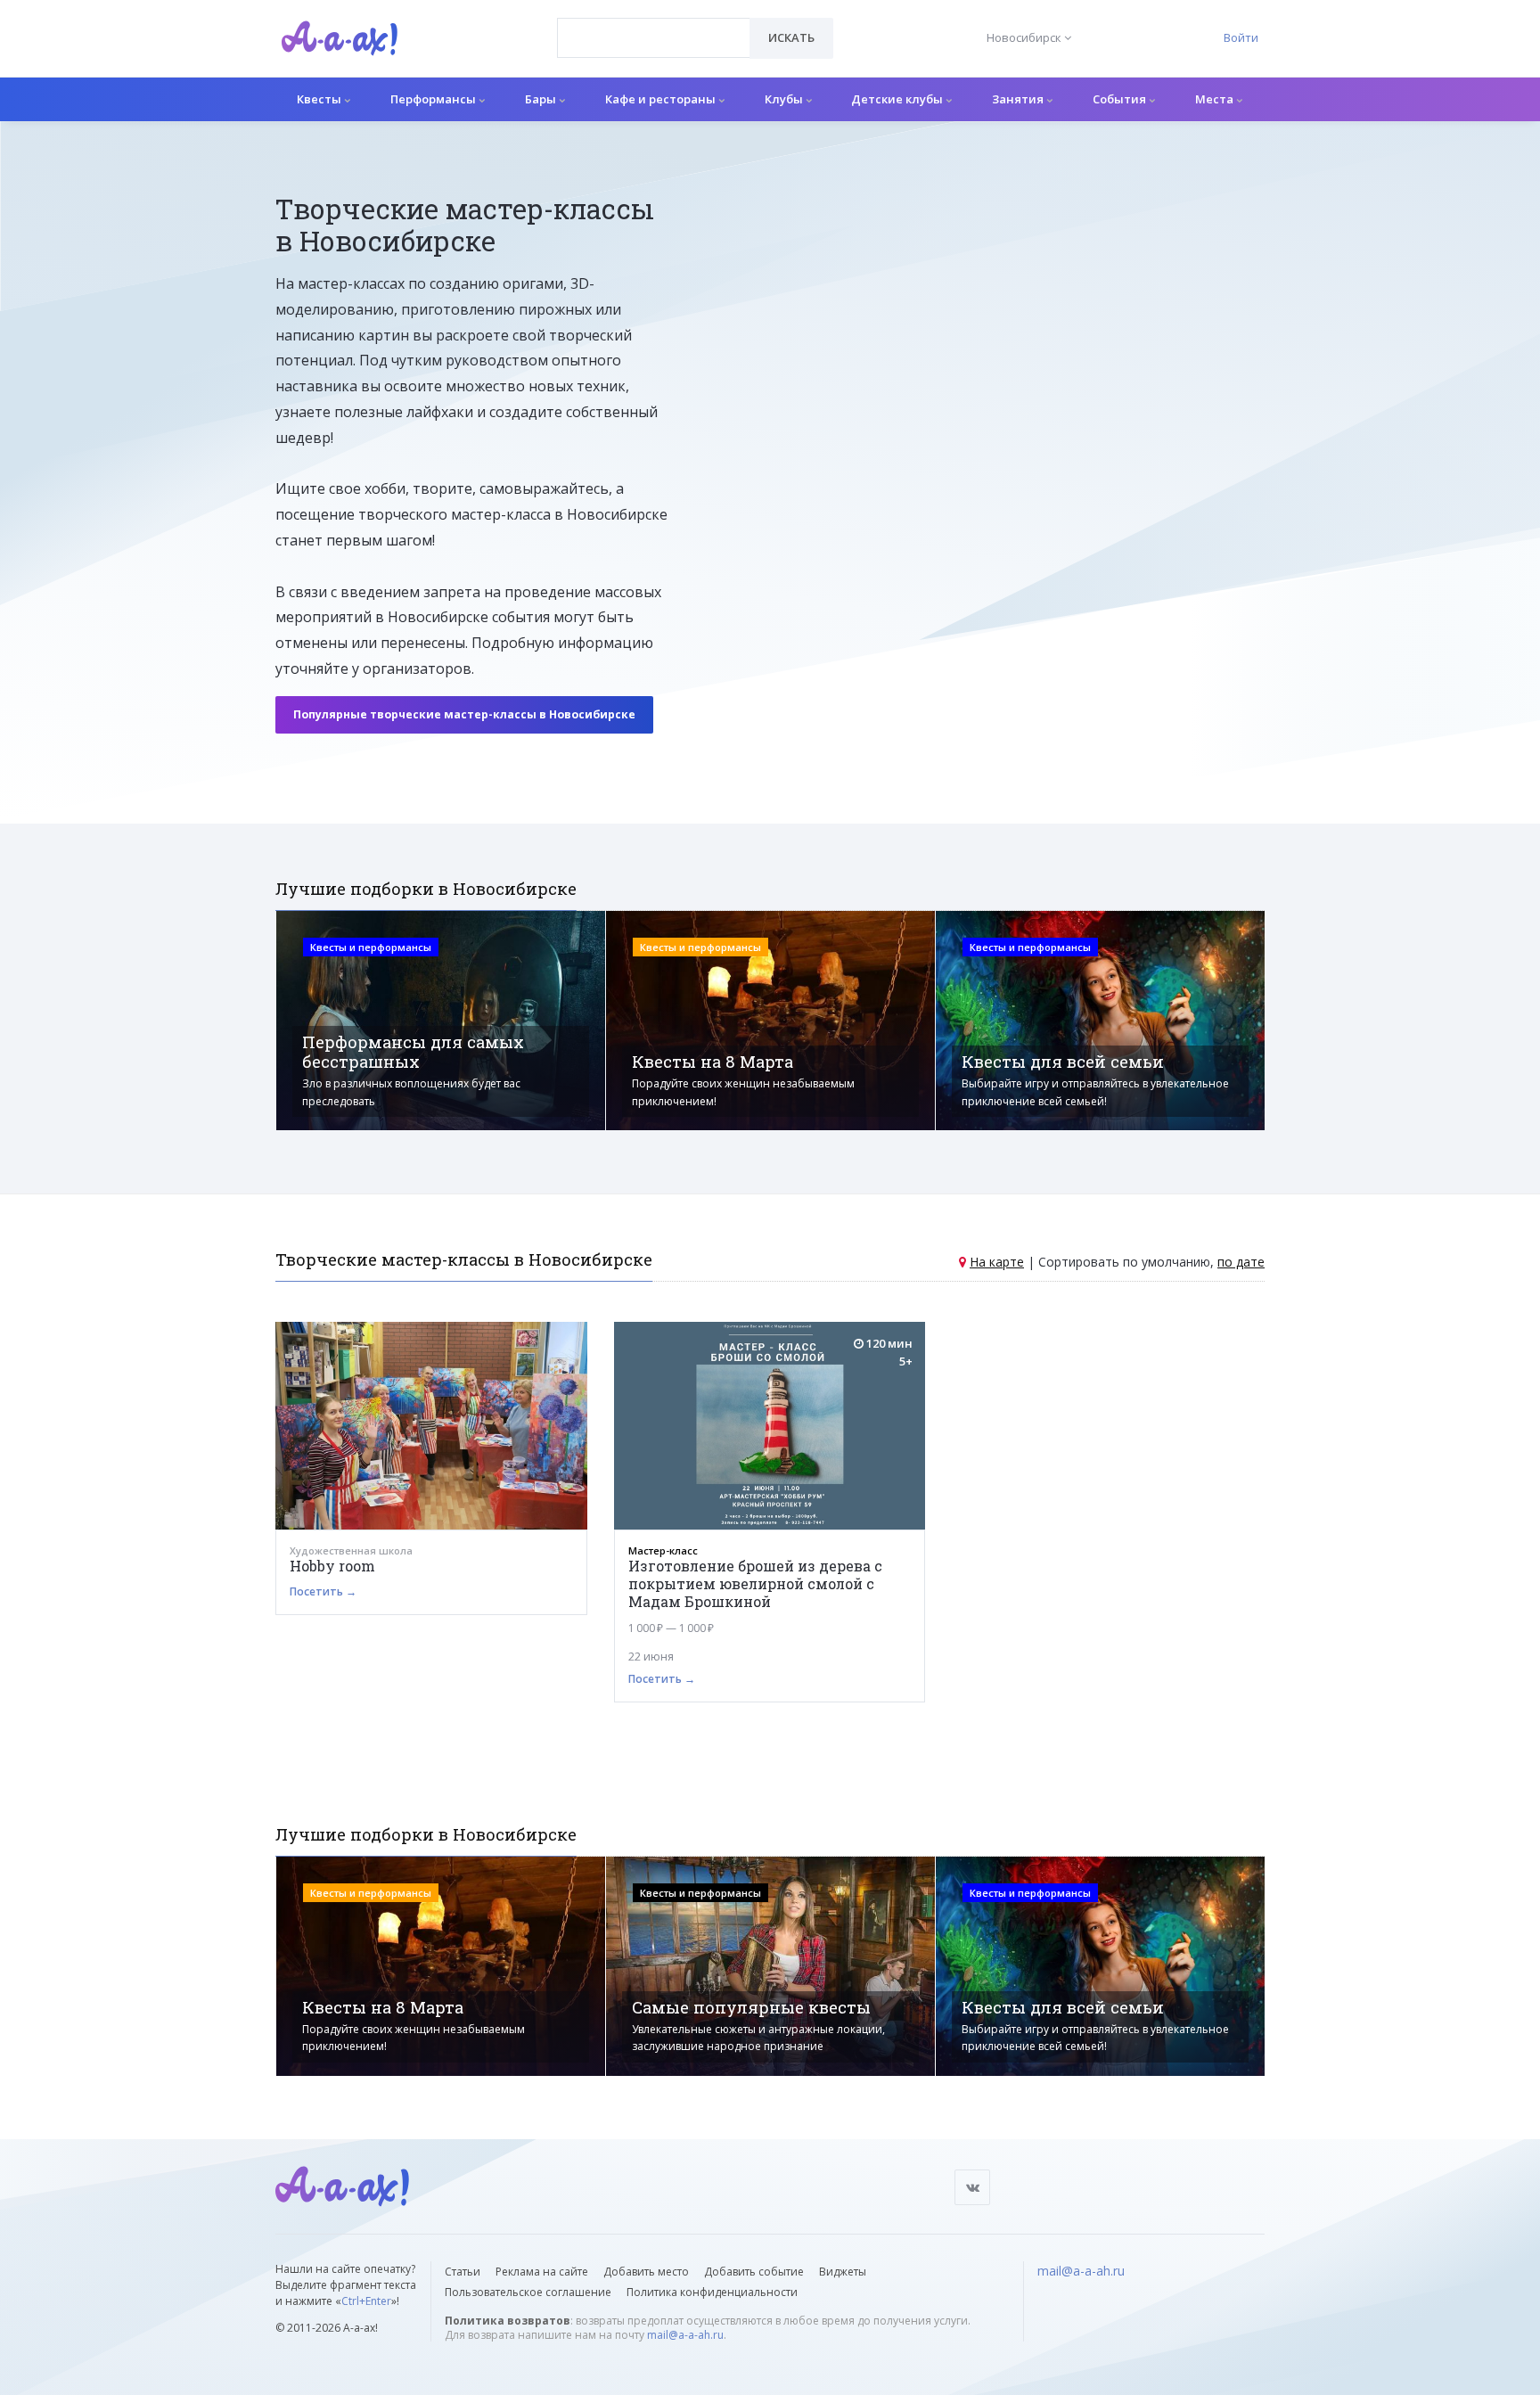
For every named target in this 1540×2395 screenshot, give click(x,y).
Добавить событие (754, 2272)
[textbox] (654, 25)
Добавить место (646, 2272)
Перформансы (434, 99)
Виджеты (843, 2272)
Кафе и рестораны (662, 99)
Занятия (1019, 99)
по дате (1241, 1262)
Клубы (785, 99)
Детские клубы (898, 99)
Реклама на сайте (542, 2272)
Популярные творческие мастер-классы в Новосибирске (464, 714)
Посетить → (323, 1591)
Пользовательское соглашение (528, 2292)
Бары (542, 99)
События (1121, 99)
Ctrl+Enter (366, 2301)
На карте (997, 1262)
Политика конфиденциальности (712, 2292)
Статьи (463, 2272)
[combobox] (654, 38)
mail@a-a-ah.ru (685, 2335)
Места (1216, 99)
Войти (1241, 37)
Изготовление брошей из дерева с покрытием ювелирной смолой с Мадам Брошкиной (755, 1583)
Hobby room (332, 1566)
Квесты (320, 99)
